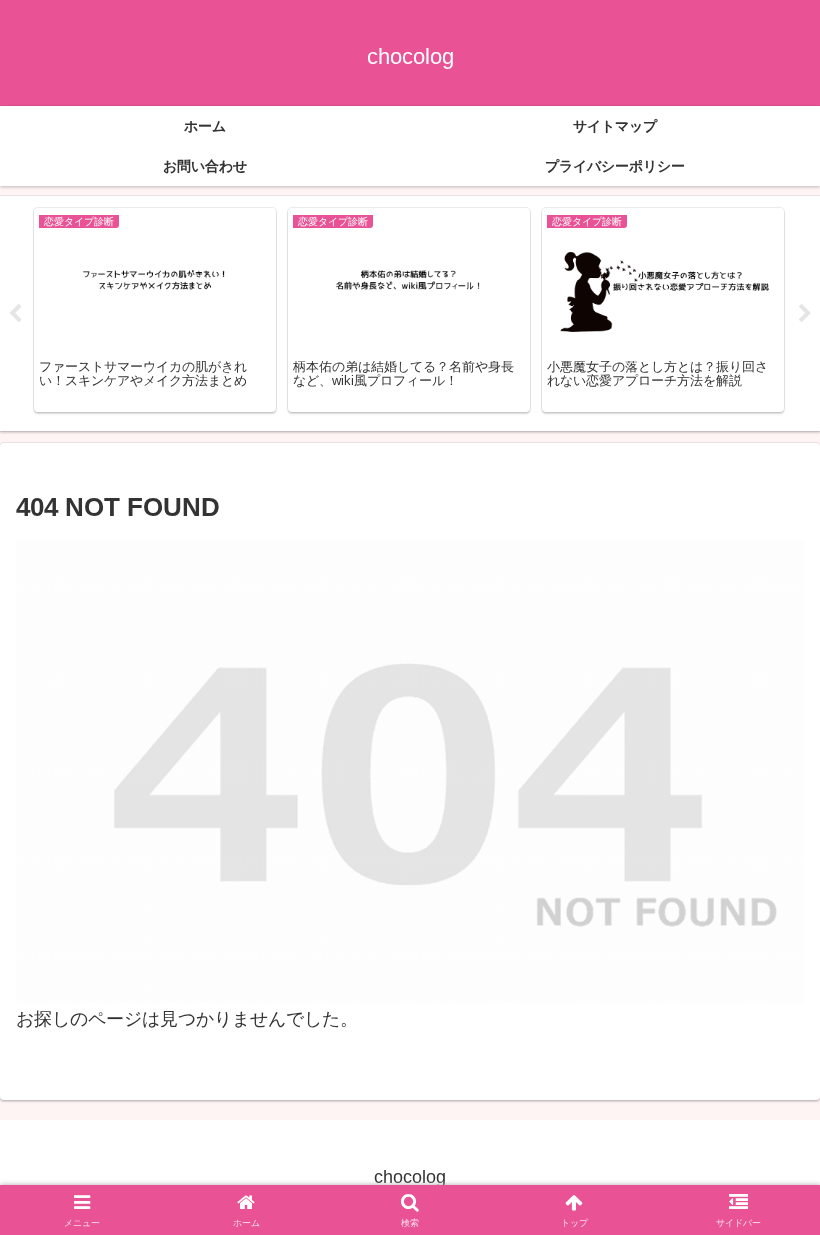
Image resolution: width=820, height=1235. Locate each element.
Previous (15, 314)
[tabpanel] (155, 310)
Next (805, 314)
